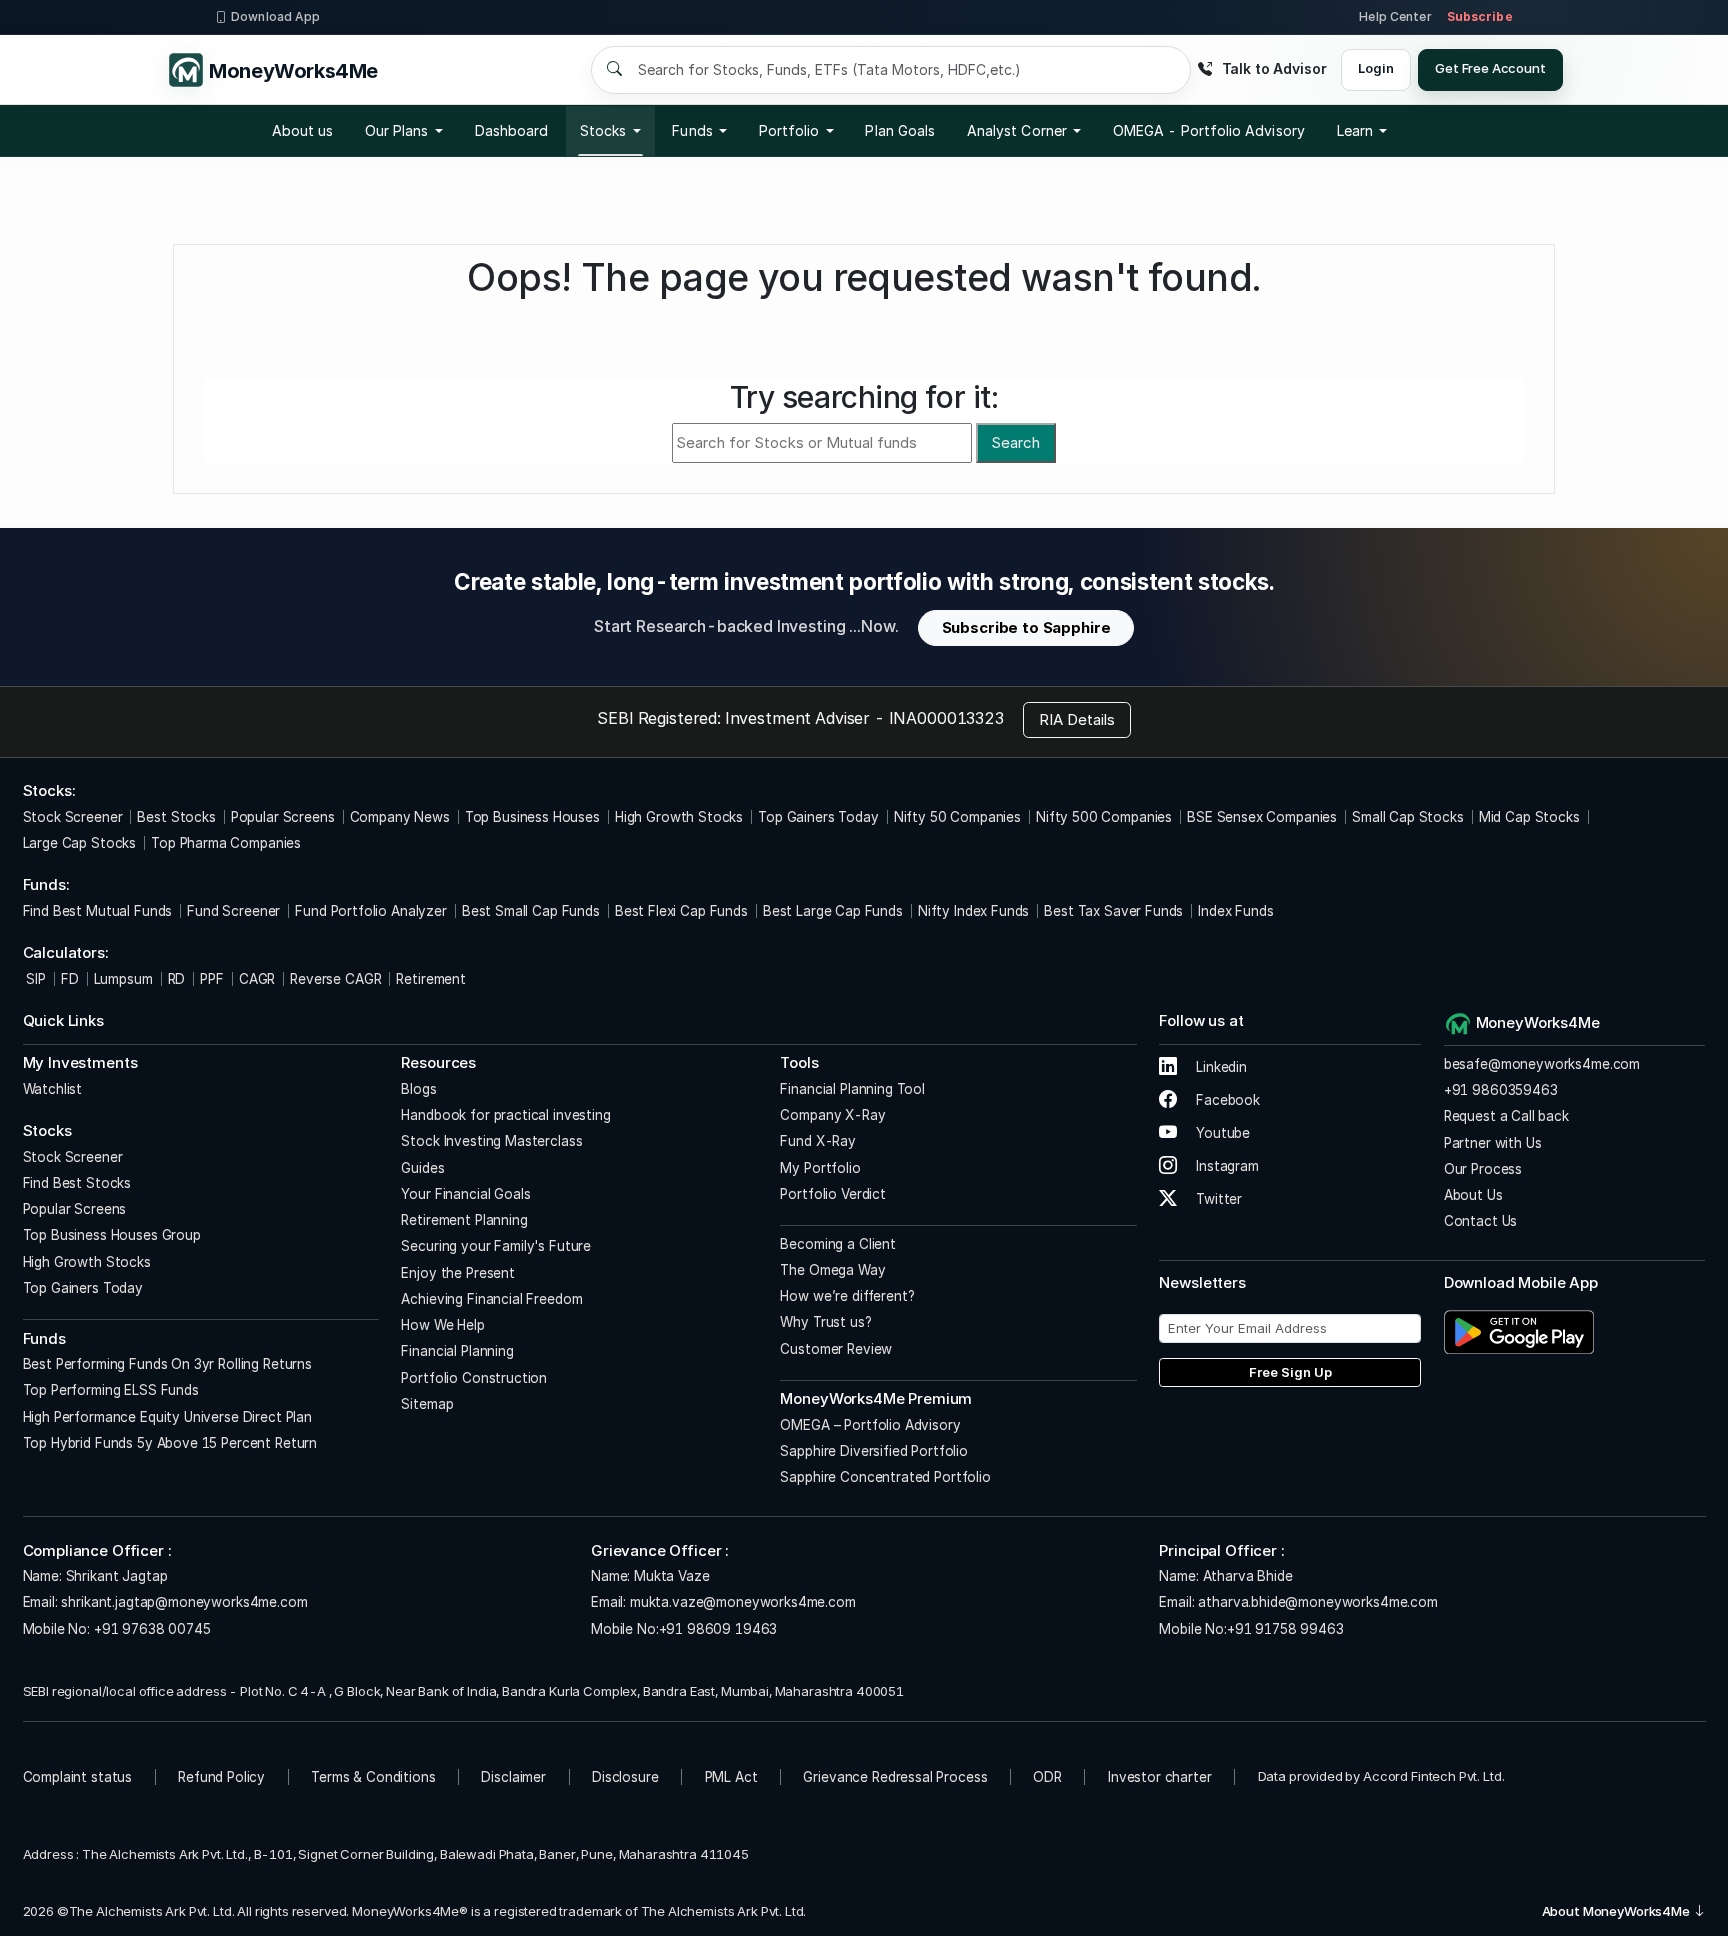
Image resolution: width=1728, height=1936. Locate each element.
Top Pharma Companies (226, 843)
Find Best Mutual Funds (98, 911)
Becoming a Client (837, 1244)
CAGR (257, 979)
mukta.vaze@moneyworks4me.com (743, 1602)
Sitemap (427, 1404)
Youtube (1221, 1133)
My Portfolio (820, 1168)
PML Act (731, 1777)
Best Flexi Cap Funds (681, 911)
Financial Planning (457, 1351)
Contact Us (1481, 1221)
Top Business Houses (532, 817)
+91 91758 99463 (1285, 1629)
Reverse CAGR (335, 979)
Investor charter (1160, 1777)
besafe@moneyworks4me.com (1542, 1064)
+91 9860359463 (1501, 1090)
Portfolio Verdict (832, 1194)
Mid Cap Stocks (1529, 817)
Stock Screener (73, 817)
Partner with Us (1493, 1143)
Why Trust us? (825, 1322)
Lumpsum (123, 979)
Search (1015, 442)
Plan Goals (900, 130)
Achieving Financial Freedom (491, 1299)
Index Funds (1235, 911)
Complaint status (78, 1777)
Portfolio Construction (474, 1378)
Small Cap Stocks (1408, 817)
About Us (1473, 1195)
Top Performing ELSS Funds (111, 1390)
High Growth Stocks (679, 817)
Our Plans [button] (397, 130)
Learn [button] (1355, 130)
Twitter (1217, 1199)
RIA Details (1077, 719)
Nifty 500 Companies (1104, 817)
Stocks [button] (603, 130)
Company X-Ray (832, 1115)
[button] (1209, 131)
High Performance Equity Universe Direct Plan (167, 1417)
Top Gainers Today (818, 817)
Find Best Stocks (77, 1183)
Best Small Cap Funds (531, 911)
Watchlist (53, 1089)
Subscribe (1480, 16)
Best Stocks (176, 817)
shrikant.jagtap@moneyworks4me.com (184, 1602)
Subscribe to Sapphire (1026, 627)
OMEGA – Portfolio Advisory (870, 1425)
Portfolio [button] (789, 130)
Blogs (418, 1089)
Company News (400, 817)
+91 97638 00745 (150, 1629)
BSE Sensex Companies (1262, 817)
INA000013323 (946, 718)
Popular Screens (283, 817)
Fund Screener (233, 911)
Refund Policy (221, 1777)
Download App (275, 16)
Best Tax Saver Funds (1113, 911)
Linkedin (1219, 1067)
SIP (34, 979)
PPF (212, 979)
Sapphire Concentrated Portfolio (885, 1477)
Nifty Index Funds (973, 911)
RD (177, 979)
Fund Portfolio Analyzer (371, 911)
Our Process (1483, 1169)
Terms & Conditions (373, 1777)
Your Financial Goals (465, 1194)
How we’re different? (847, 1296)
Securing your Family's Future (496, 1246)
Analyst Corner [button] (1017, 130)
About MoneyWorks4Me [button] (1617, 1911)
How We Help (442, 1325)
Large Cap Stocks (80, 843)
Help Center (1395, 16)
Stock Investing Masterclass (491, 1141)
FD (70, 979)
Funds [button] (692, 130)
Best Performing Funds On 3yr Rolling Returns (167, 1364)
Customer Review (836, 1349)
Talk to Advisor (1274, 68)
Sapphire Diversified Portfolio (874, 1451)
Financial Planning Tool (852, 1089)
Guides (422, 1168)
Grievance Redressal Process (895, 1777)
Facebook (1226, 1100)
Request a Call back (1506, 1116)
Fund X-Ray (818, 1141)
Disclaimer (513, 1777)
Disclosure (625, 1777)
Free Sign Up (1290, 1372)
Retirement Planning (464, 1220)
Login (1375, 68)
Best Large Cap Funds (833, 911)
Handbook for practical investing (505, 1115)
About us (303, 130)
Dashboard (512, 130)
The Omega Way (832, 1270)
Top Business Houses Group (112, 1235)
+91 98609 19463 (718, 1629)
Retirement (431, 979)
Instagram (1225, 1166)
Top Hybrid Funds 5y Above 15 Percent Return (170, 1443)
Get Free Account (1490, 68)
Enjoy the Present (457, 1273)
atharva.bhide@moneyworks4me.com (1317, 1602)
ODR (1047, 1777)
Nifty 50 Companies (957, 817)
